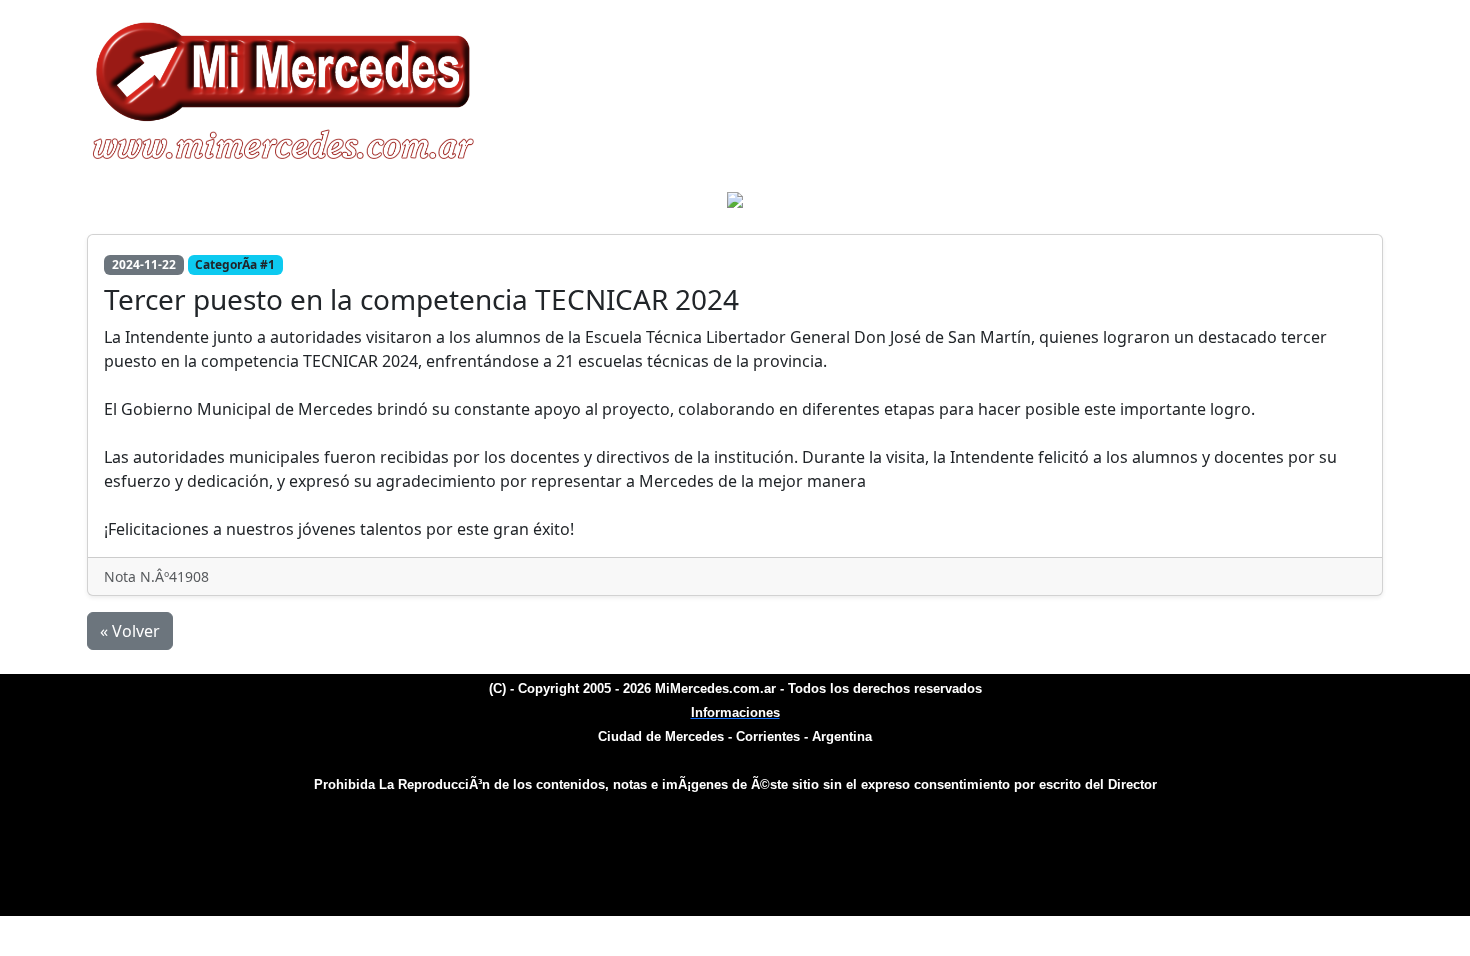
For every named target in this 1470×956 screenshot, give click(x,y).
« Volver (130, 631)
